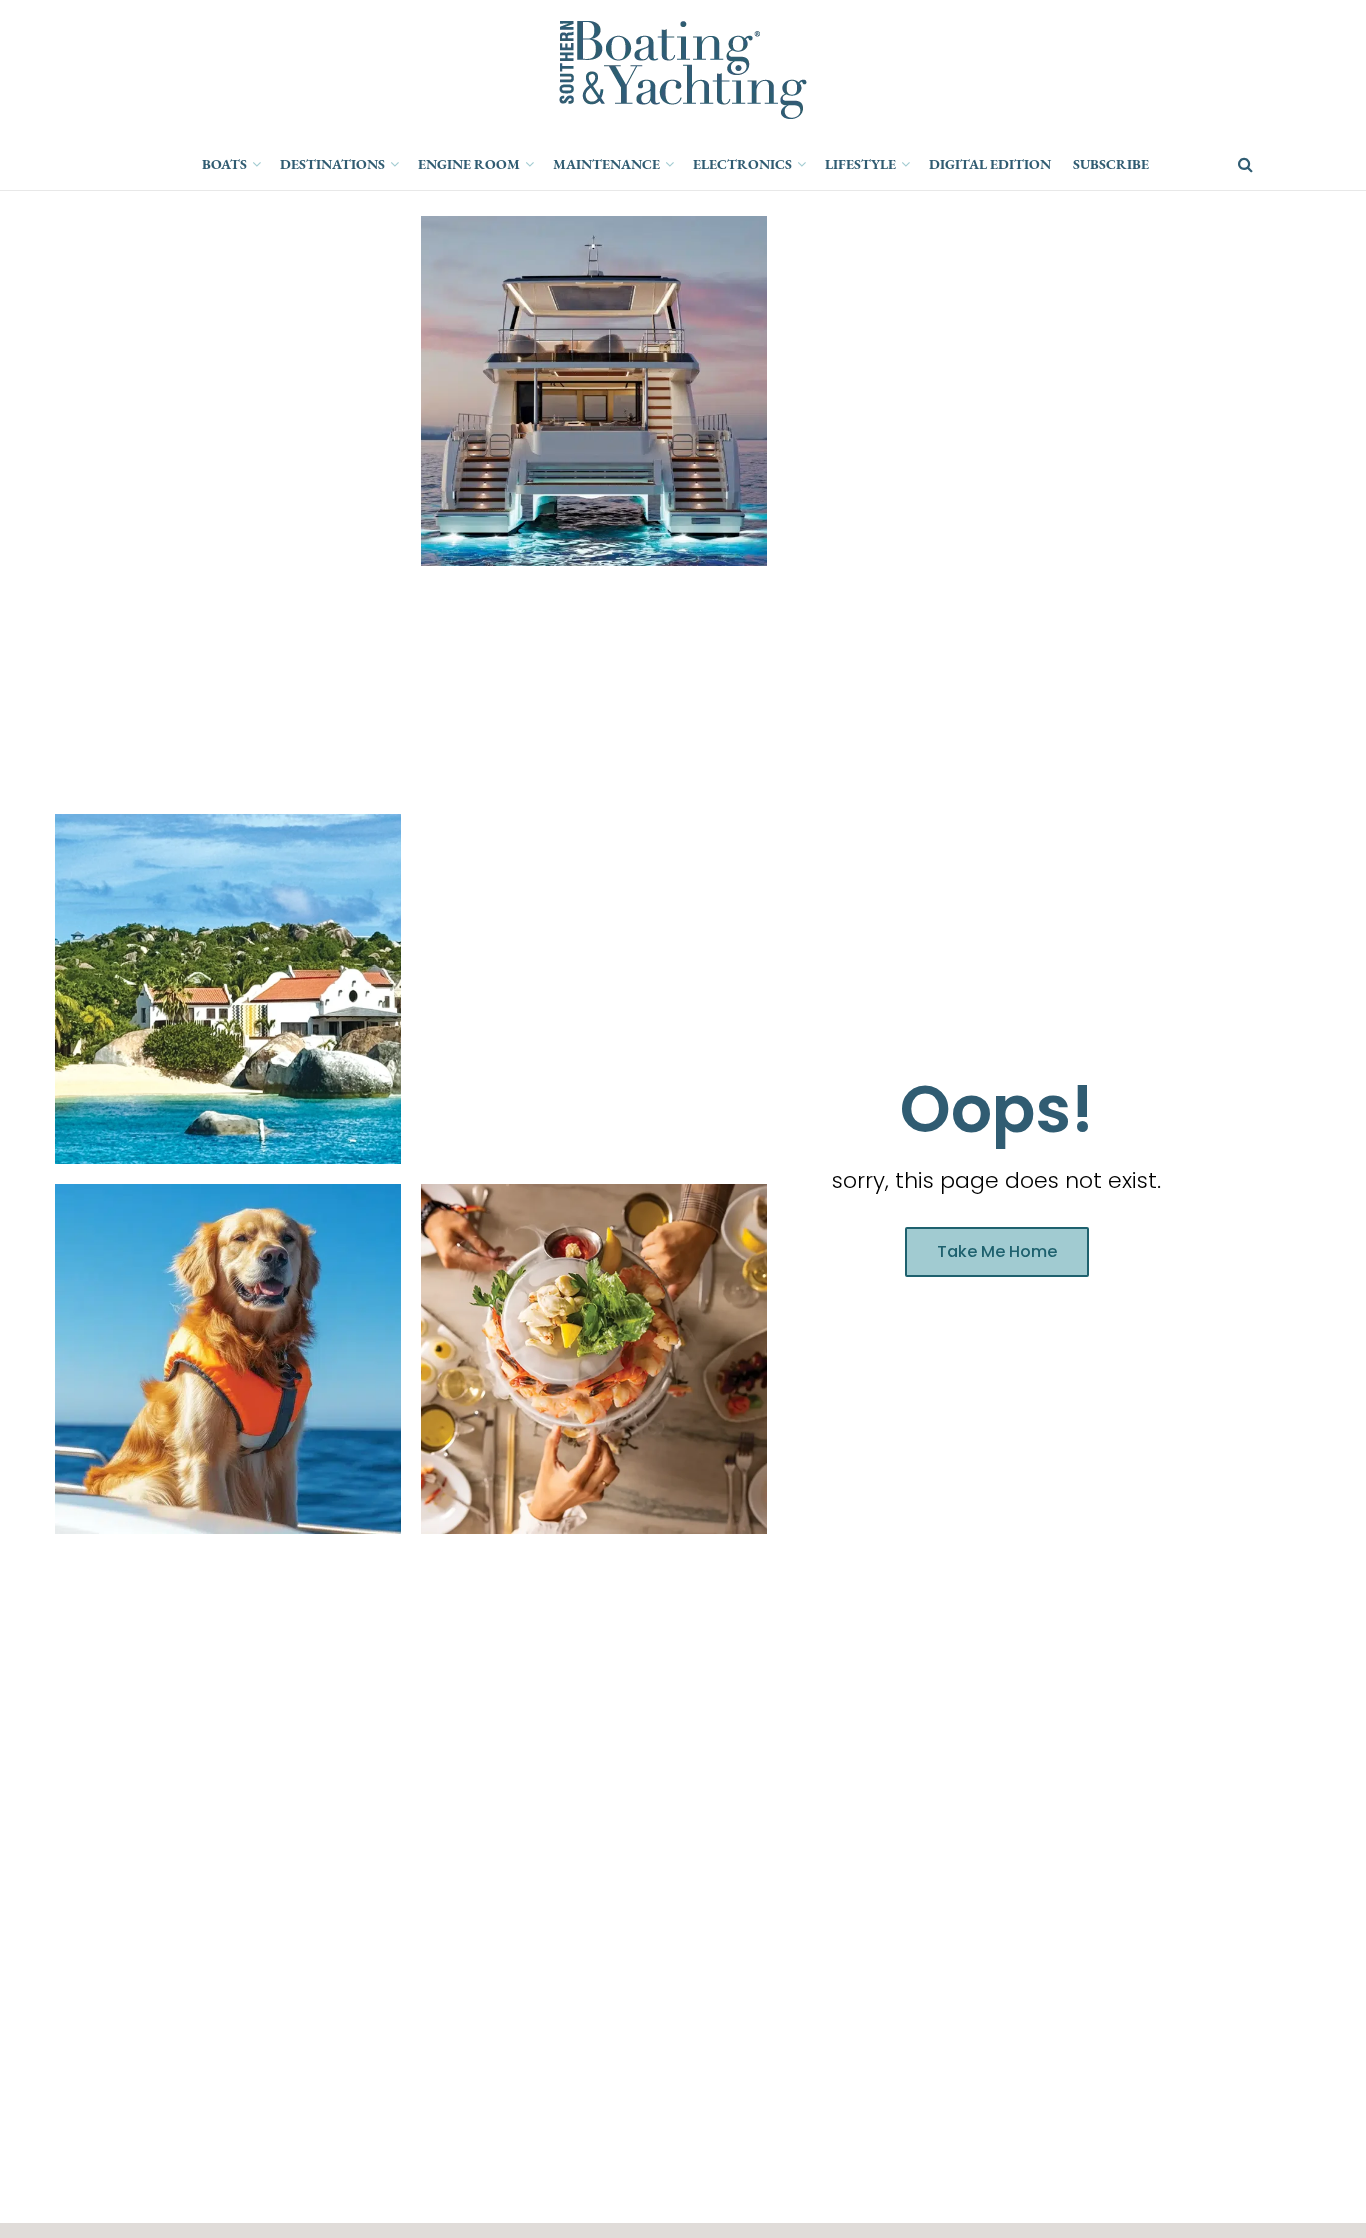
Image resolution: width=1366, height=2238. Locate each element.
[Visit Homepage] (683, 70)
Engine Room (469, 164)
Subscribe (1111, 164)
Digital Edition (990, 164)
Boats (224, 164)
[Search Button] (1245, 165)
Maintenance (606, 164)
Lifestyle (860, 164)
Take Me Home (997, 1251)
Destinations (332, 164)
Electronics (742, 164)
